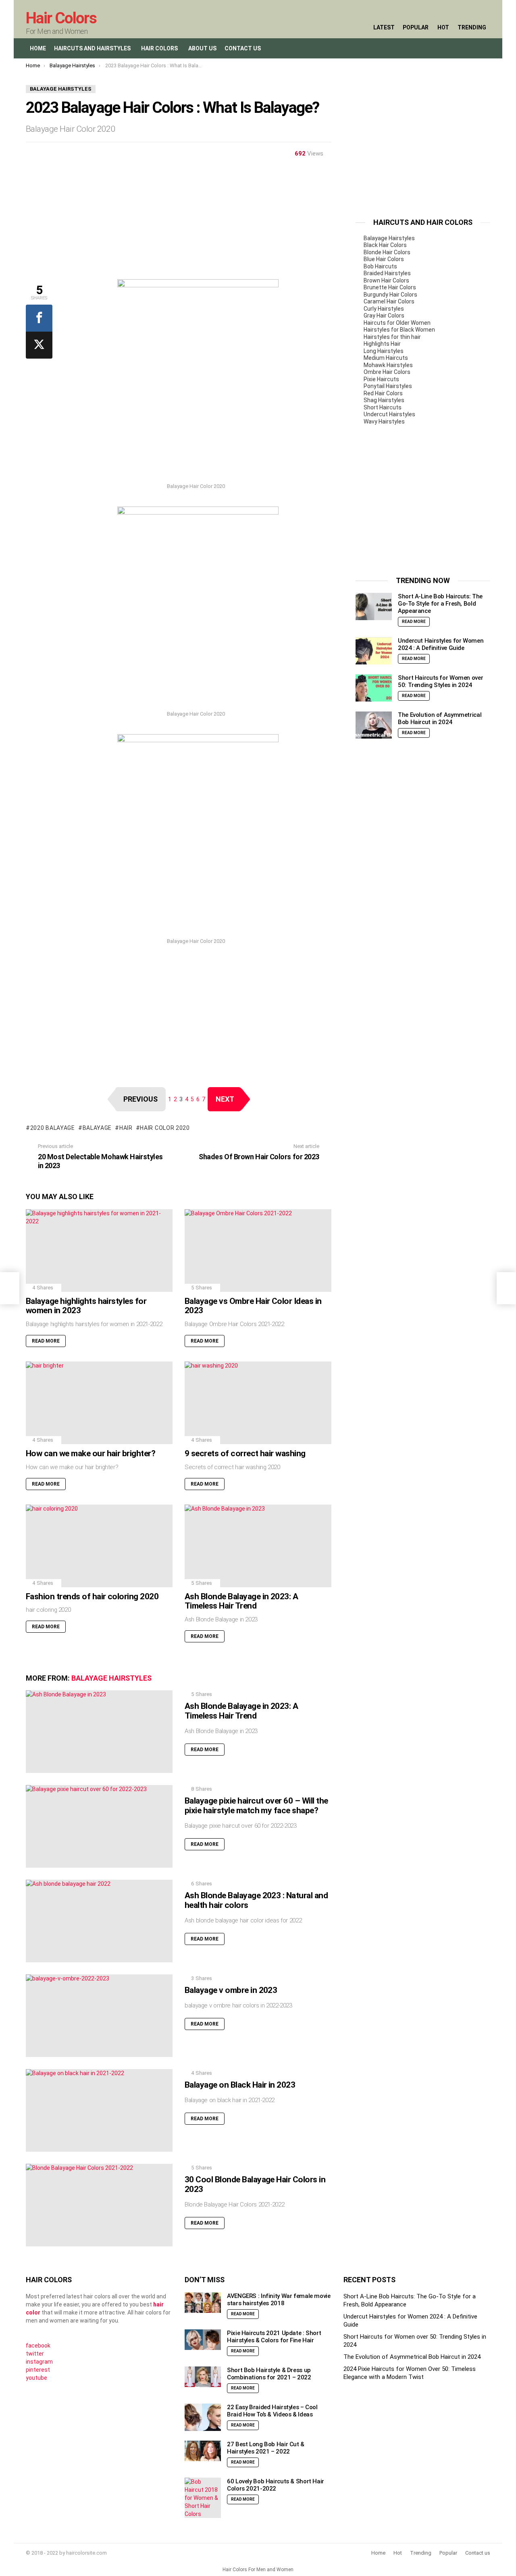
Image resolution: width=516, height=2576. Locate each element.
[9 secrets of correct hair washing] (258, 1403)
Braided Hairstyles (387, 273)
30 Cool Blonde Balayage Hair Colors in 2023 (255, 2184)
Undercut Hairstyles (389, 414)
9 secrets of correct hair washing (245, 1453)
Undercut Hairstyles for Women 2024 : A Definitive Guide (441, 645)
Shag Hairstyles (384, 400)
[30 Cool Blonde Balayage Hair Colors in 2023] (99, 2205)
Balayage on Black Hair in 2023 (240, 2085)
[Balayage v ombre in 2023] (99, 2016)
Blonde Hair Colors (387, 252)
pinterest (38, 2370)
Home (38, 48)
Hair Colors (61, 18)
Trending (472, 27)
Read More (46, 1341)
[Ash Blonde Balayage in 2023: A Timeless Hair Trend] (258, 1546)
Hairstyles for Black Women (399, 330)
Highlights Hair (382, 344)
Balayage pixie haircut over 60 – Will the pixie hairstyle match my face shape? (256, 1806)
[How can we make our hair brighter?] (99, 1403)
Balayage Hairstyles (111, 1678)
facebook (38, 2346)
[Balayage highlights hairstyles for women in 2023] (99, 1251)
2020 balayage (53, 1128)
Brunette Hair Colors (390, 287)
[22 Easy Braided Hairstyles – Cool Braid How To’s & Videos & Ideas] (203, 2417)
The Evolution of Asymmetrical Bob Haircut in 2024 (440, 719)
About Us (202, 48)
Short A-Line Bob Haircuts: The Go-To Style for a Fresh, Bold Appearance (440, 604)
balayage (97, 1128)
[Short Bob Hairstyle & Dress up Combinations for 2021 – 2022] (203, 2377)
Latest (384, 27)
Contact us (478, 2553)
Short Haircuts (383, 407)
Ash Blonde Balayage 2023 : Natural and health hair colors (256, 1900)
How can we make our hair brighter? (91, 1453)
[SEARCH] (450, 48)
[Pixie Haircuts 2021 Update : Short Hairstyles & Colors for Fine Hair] (203, 2340)
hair (126, 1128)
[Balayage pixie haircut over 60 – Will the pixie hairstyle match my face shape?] (99, 1826)
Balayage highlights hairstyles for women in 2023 (86, 1306)
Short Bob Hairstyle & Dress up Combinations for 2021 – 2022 (269, 2374)
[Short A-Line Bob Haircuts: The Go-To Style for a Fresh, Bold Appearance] (374, 607)
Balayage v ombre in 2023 (231, 1990)
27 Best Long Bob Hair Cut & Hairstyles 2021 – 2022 (266, 2448)
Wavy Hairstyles (384, 421)
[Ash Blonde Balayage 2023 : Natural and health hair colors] (99, 1921)
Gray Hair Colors (384, 316)
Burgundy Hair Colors (390, 295)
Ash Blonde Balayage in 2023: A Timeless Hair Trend (241, 1601)
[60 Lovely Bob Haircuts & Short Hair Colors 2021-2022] (203, 2498)
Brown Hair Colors (386, 280)
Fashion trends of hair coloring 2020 (92, 1596)
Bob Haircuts (380, 266)
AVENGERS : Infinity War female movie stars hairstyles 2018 (279, 2300)
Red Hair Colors (383, 393)
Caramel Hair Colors (389, 301)
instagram (39, 2362)
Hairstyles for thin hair (392, 337)
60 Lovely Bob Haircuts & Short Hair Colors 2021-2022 (276, 2485)
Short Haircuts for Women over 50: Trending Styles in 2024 (440, 682)
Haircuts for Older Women (397, 323)
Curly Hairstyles (384, 309)
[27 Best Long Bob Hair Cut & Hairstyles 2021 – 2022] (203, 2451)
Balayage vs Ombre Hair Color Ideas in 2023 (253, 1306)
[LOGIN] (484, 48)
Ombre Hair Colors (387, 372)
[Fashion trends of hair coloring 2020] (99, 1546)
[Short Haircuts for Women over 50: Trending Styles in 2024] (374, 688)
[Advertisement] (179, 223)
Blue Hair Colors (384, 259)
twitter (35, 2354)
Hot (443, 27)
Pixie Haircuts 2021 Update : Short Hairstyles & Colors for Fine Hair (274, 2337)
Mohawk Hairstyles (388, 365)
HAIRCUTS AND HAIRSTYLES (92, 48)
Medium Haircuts (386, 358)
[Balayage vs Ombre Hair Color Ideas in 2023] (258, 1251)
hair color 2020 (165, 1128)
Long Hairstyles (384, 351)
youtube (36, 2378)
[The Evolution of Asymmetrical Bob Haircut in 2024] (374, 725)
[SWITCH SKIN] (467, 48)
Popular (416, 27)
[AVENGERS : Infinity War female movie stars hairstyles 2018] (203, 2303)
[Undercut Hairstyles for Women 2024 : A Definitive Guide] (374, 651)
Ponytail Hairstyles (388, 386)
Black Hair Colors (385, 245)
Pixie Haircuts (381, 379)
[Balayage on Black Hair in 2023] (99, 2110)
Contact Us (243, 48)
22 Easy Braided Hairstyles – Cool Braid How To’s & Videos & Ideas (272, 2411)
